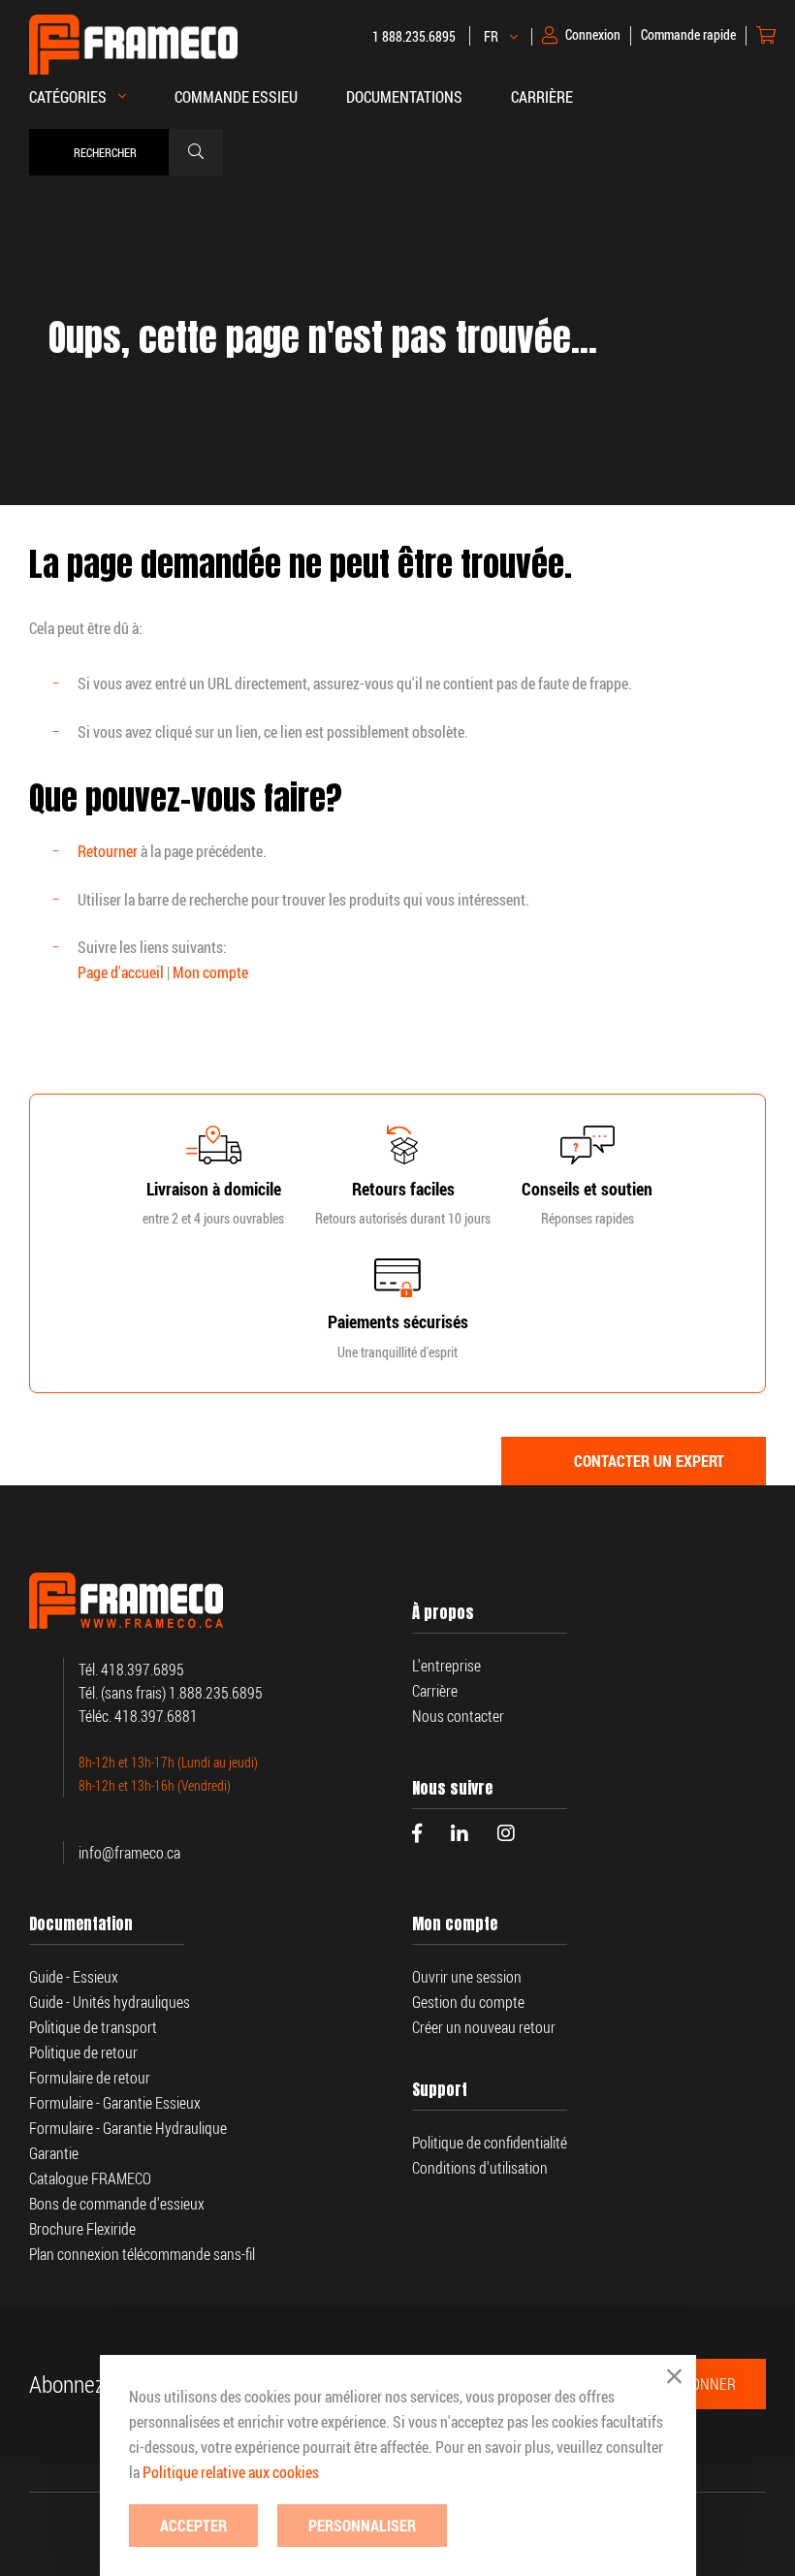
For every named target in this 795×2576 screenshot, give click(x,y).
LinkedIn (460, 1833)
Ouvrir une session (467, 1977)
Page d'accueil (121, 972)
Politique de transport (93, 2027)
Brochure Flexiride (82, 2229)
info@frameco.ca (129, 1853)
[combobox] (104, 152)
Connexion (593, 35)
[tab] (634, 1461)
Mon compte (210, 972)
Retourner (108, 851)
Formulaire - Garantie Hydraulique (128, 2128)
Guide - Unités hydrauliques (110, 2002)
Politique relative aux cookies (231, 2472)
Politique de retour (83, 2052)
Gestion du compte (468, 2002)
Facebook (417, 1833)
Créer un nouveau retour (484, 2027)
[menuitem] (236, 107)
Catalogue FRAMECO (90, 2178)
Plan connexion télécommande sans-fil (142, 2254)
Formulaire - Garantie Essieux (115, 2103)
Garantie (55, 2153)
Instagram (506, 1833)
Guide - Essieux (74, 1977)
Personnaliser (362, 2526)
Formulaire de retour (90, 2078)
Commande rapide (688, 35)
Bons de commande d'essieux (117, 2204)
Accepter (193, 2526)
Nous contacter (458, 1716)
